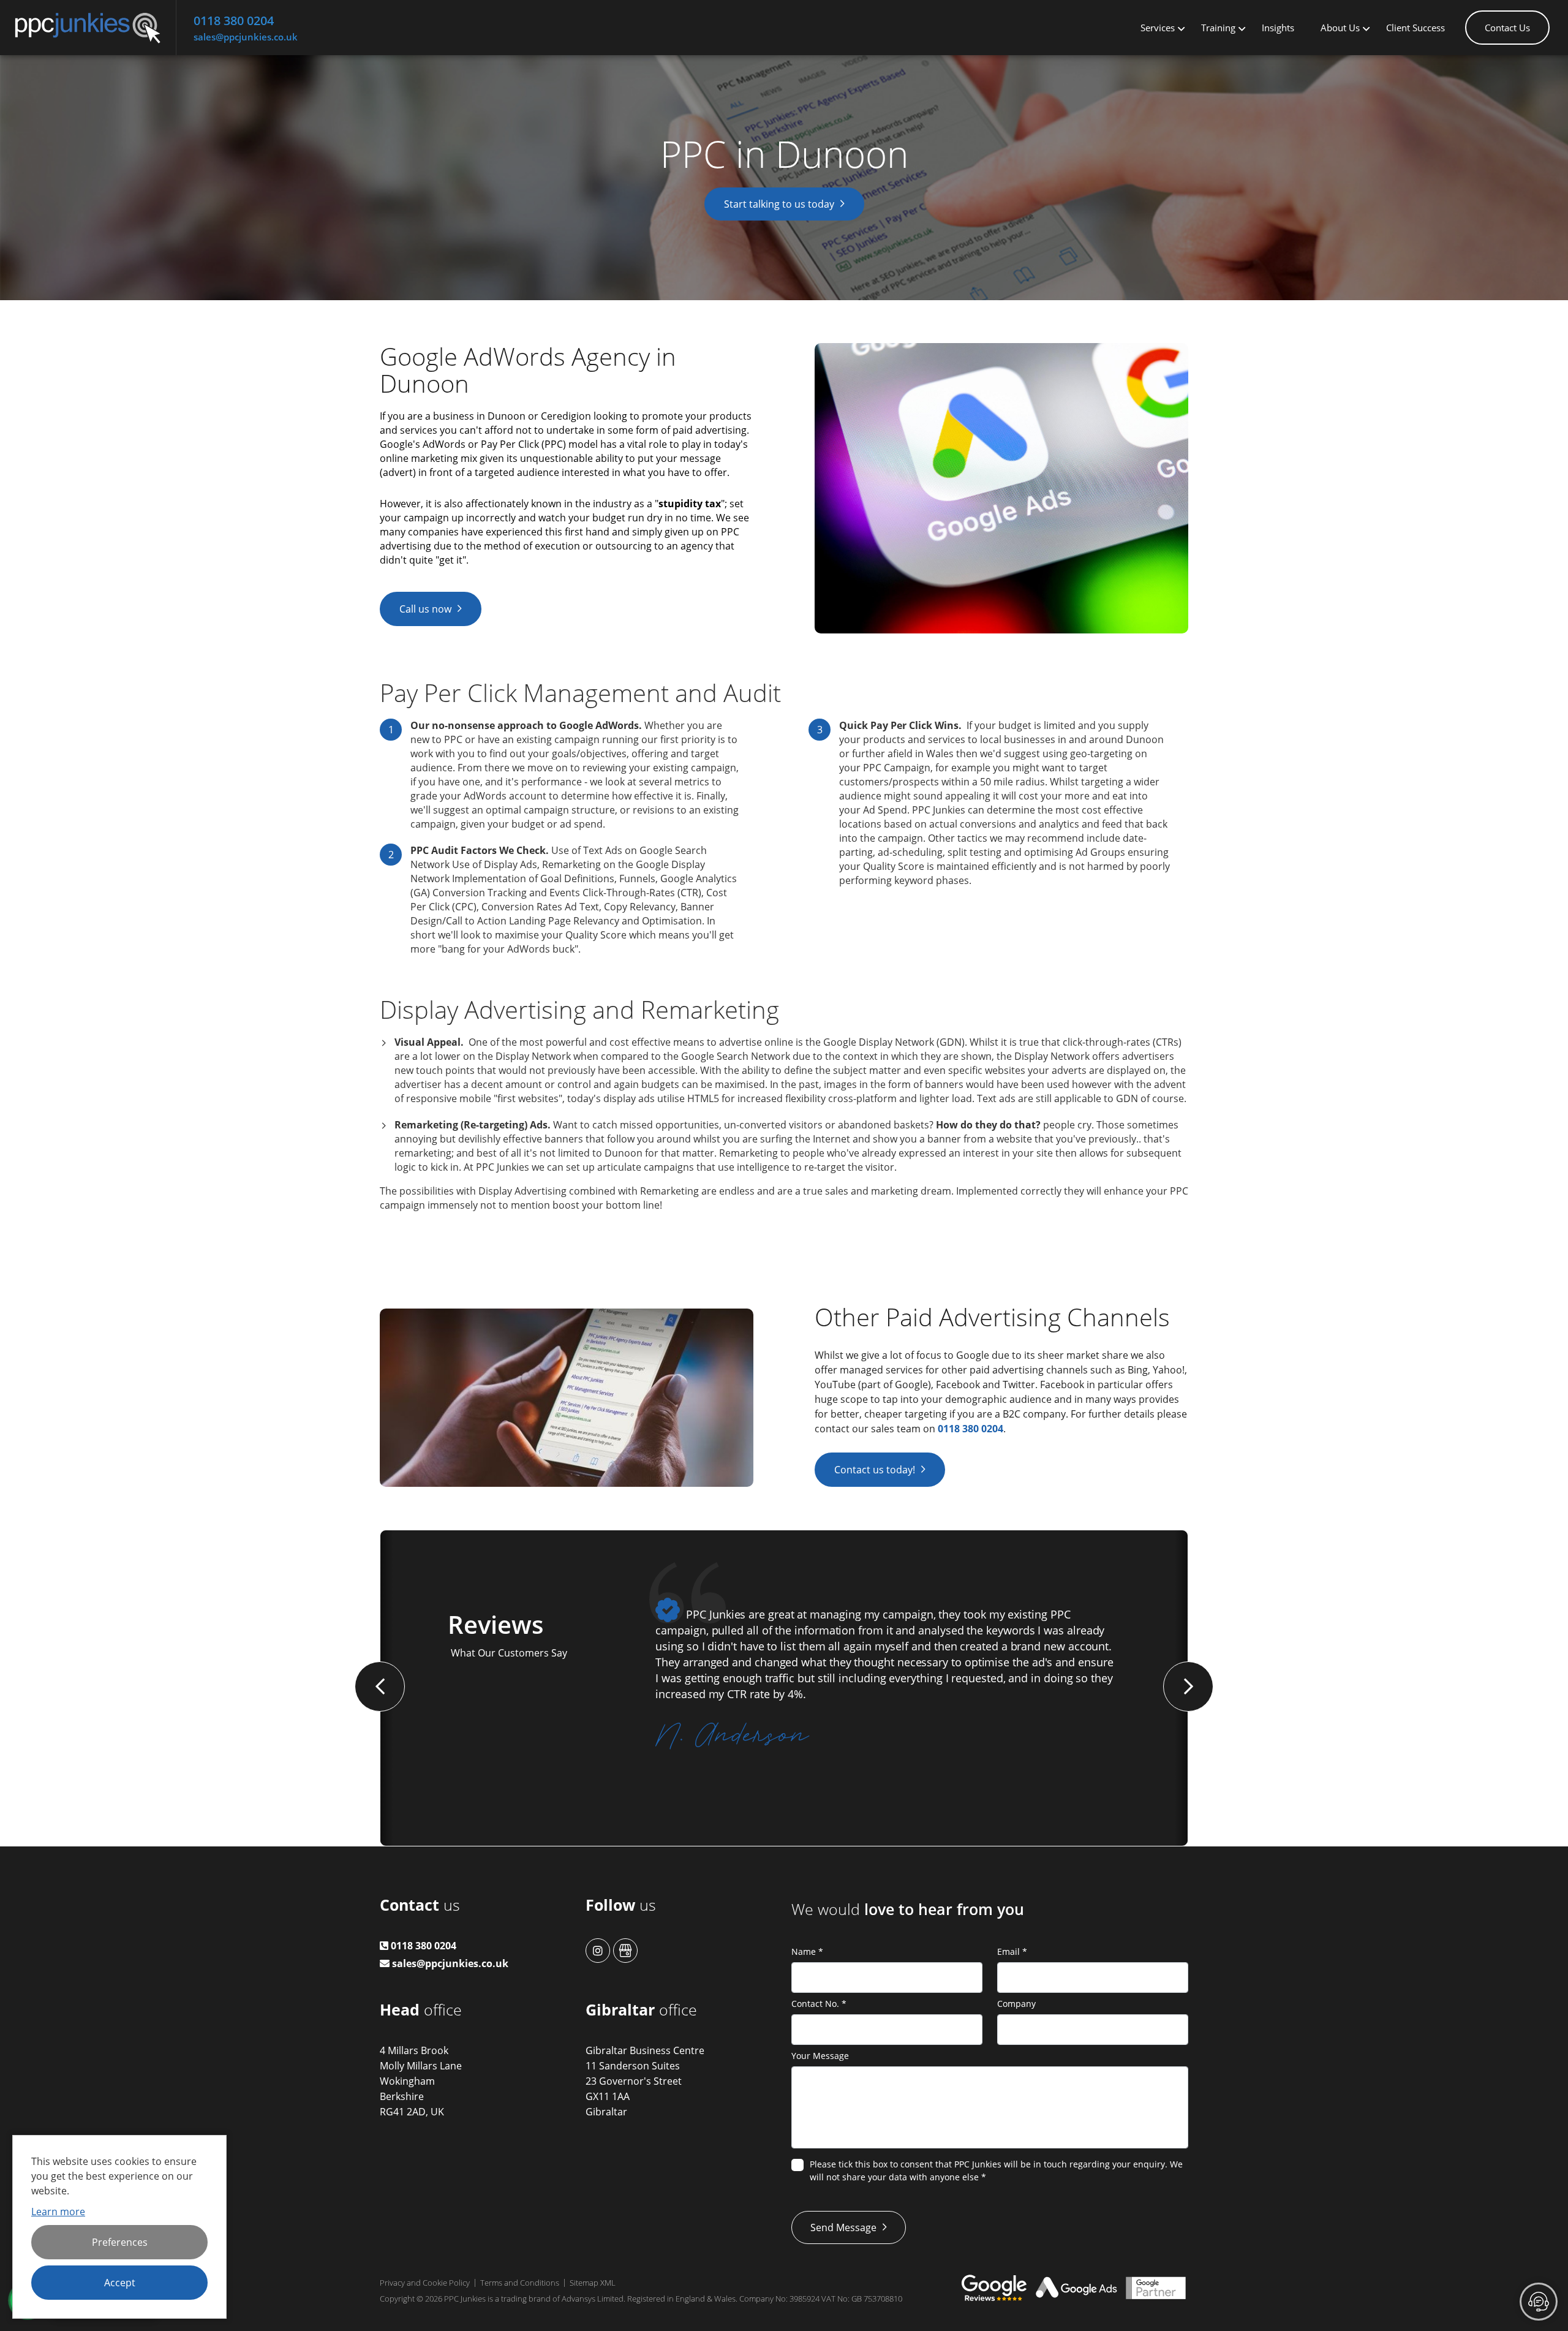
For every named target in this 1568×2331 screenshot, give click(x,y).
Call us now (425, 609)
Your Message (820, 2056)
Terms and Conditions (520, 2283)
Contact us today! (875, 1470)
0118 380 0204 (234, 21)
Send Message (843, 2227)
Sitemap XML (593, 2283)
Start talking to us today (779, 204)
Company (1016, 2004)
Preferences (120, 2242)
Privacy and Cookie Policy (425, 2283)
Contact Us (1507, 28)
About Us (1340, 28)
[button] (380, 1687)
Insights (1278, 28)
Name (807, 1951)
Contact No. (819, 2004)
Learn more (58, 2212)
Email (1012, 1951)
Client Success (1415, 28)
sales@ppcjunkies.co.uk (246, 37)
